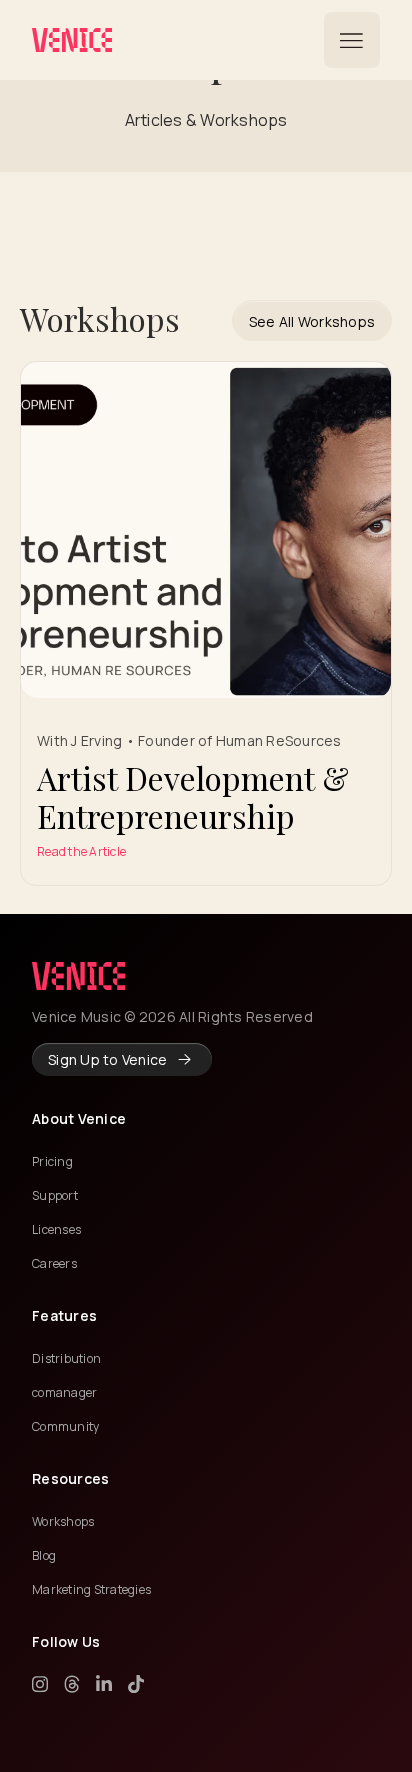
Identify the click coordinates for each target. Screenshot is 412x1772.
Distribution (66, 1358)
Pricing (52, 1161)
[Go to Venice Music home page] (78, 976)
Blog (44, 1555)
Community (65, 1426)
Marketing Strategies (91, 1589)
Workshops (63, 1521)
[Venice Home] (72, 40)
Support (55, 1195)
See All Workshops (312, 321)
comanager (64, 1392)
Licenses (56, 1229)
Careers (54, 1263)
